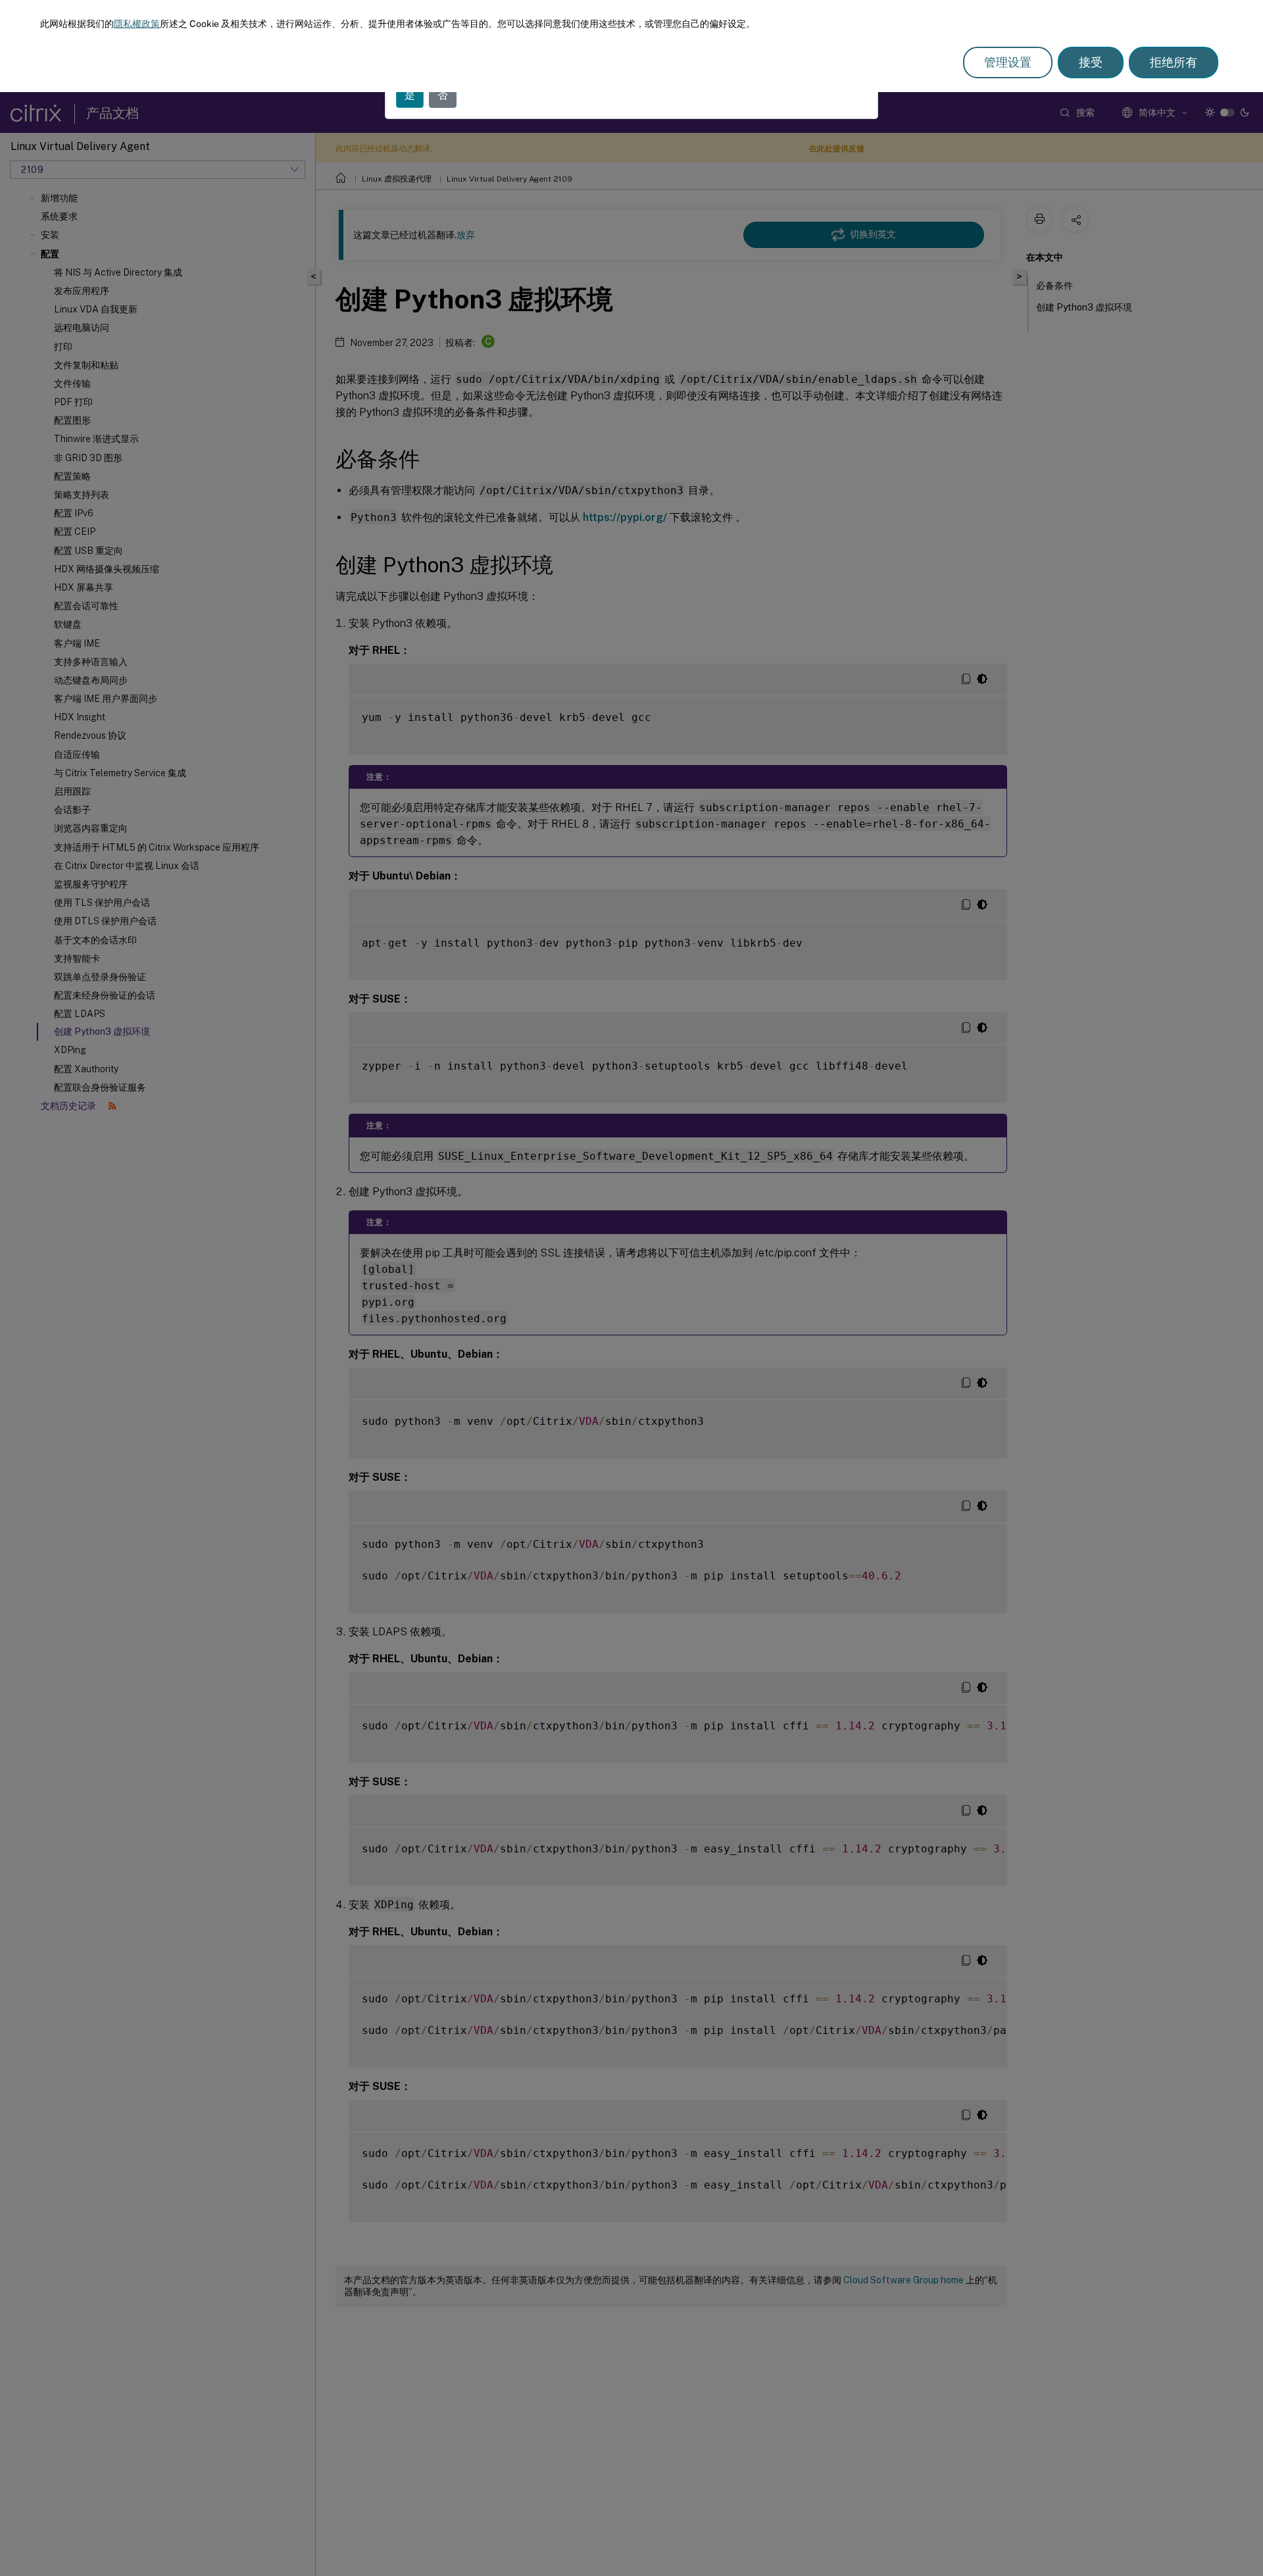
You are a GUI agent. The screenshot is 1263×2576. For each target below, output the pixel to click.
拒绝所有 (1174, 62)
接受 (1091, 62)
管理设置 (1008, 62)
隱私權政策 (137, 24)
